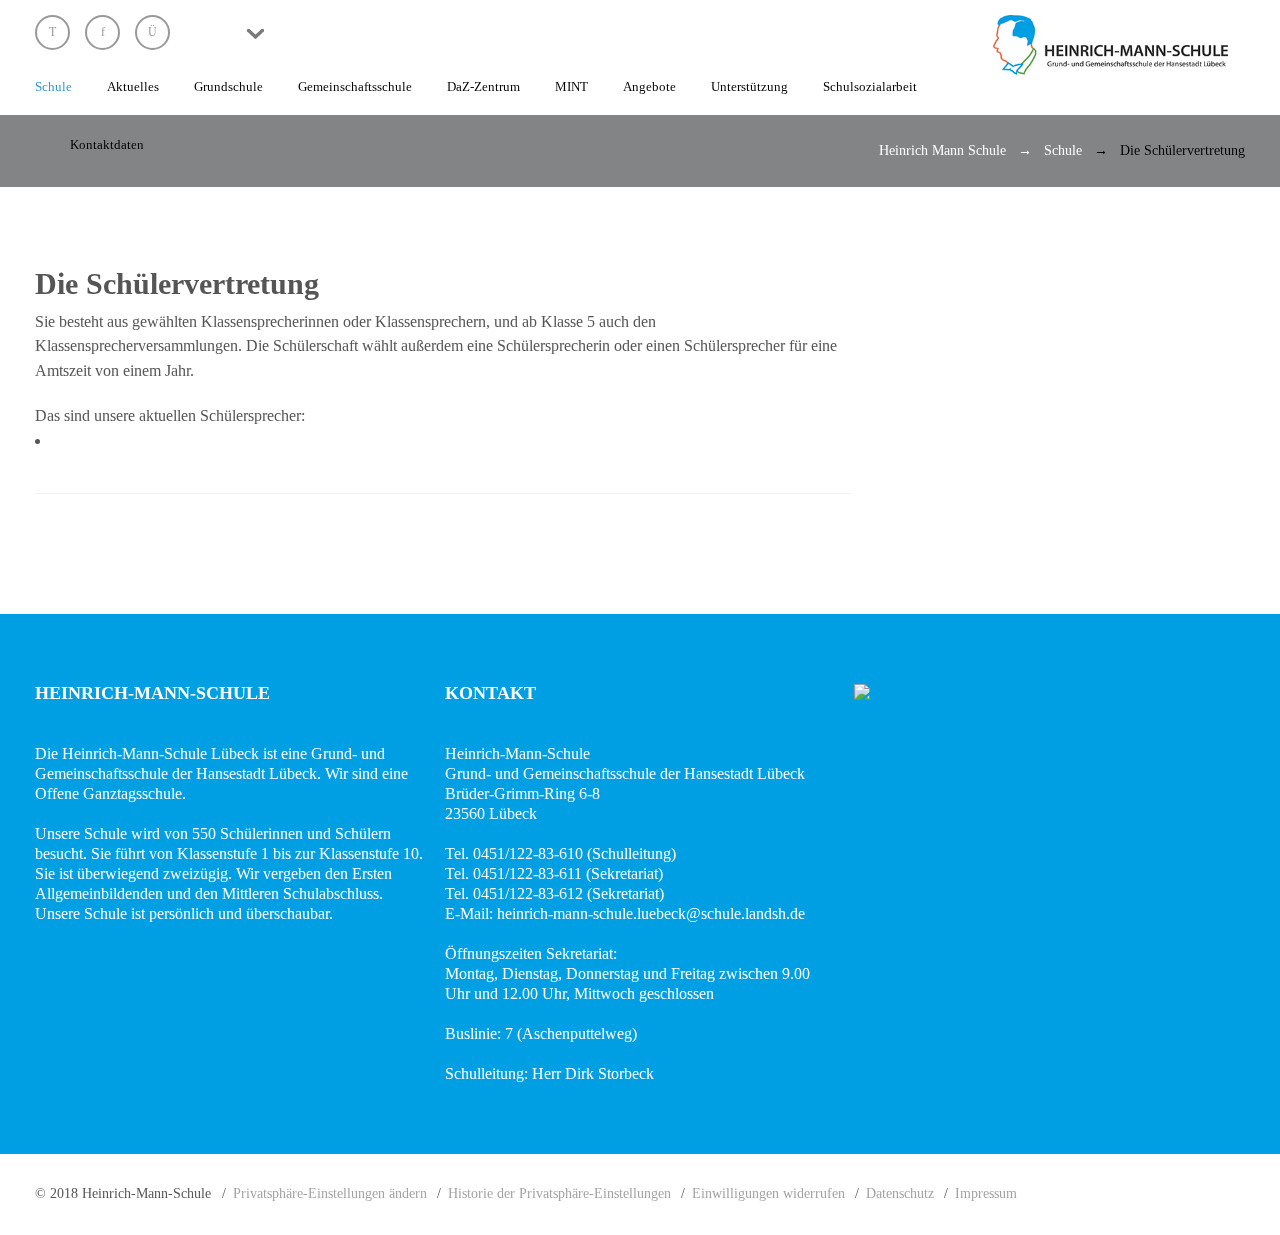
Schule (1063, 150)
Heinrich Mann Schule (942, 150)
